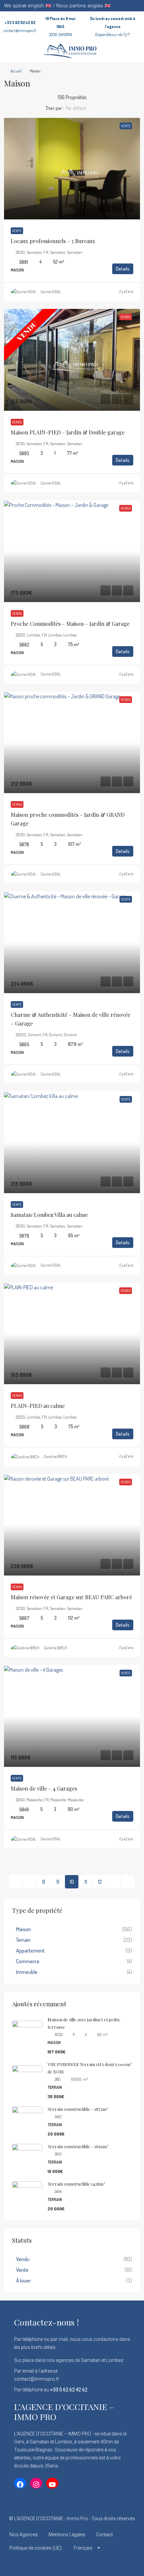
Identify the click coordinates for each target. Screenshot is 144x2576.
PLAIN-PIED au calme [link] (38, 1406)
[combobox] (81, 108)
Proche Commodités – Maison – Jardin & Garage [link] (70, 624)
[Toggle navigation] (138, 6)
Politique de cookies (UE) (35, 2548)
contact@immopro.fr (20, 31)
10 (72, 1882)
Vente (17, 231)
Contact (104, 2535)
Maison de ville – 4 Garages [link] (44, 1788)
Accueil (16, 71)
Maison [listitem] (23, 1929)
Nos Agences (24, 2535)
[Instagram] (72, 2564)
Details (123, 269)
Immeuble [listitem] (27, 1972)
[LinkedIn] (84, 2564)
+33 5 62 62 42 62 (20, 23)
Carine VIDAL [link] (51, 292)
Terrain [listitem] (23, 1940)
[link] (72, 169)
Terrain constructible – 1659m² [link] (78, 2146)
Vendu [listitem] (23, 2259)
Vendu (17, 422)
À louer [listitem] (23, 2280)
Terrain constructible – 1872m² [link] (78, 2109)
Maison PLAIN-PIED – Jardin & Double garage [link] (68, 432)
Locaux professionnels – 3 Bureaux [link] (53, 241)
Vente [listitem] (22, 2270)
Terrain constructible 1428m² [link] (76, 2184)
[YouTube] (96, 2564)
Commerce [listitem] (28, 1961)
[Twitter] (60, 2564)
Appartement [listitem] (30, 1951)
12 (100, 1882)
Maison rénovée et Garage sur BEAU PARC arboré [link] (71, 1597)
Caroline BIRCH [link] (55, 1456)
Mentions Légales (67, 2535)
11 (86, 1882)
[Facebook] (49, 2564)
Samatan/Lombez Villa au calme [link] (49, 1215)
